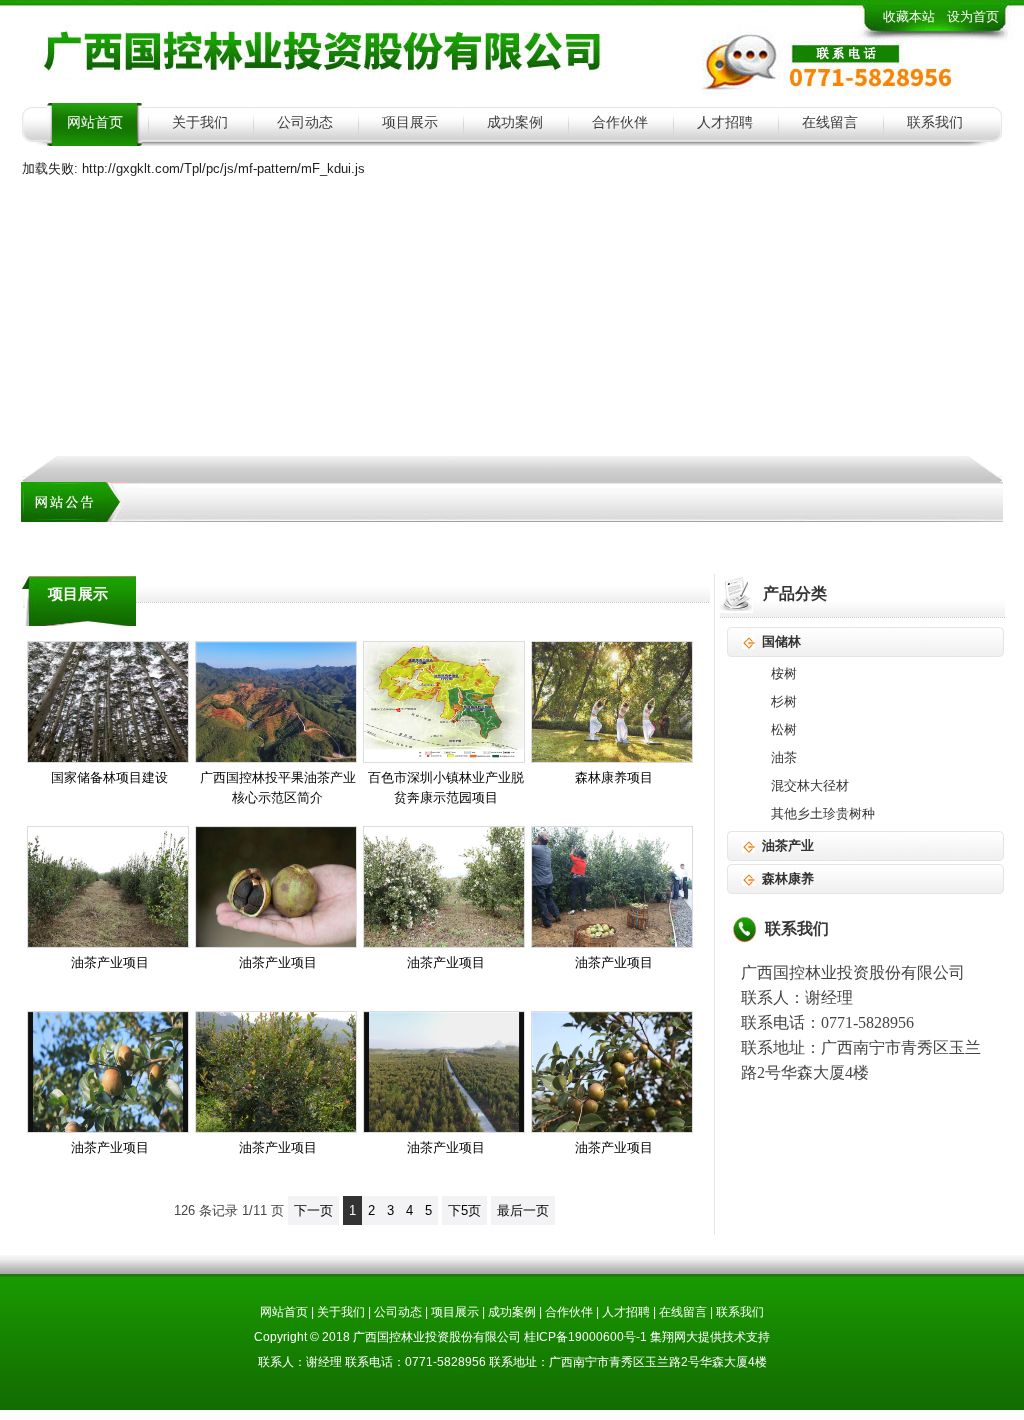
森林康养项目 (614, 777)
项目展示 (410, 122)
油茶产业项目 (110, 962)
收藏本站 (909, 16)
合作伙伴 (620, 122)
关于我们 (200, 122)
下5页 (464, 1210)
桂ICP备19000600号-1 (585, 1337)
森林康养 (788, 878)
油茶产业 (788, 845)
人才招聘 (725, 122)
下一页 (313, 1210)
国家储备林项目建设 (109, 777)
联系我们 (935, 122)
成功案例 (515, 122)
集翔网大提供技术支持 (710, 1337)
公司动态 (305, 122)
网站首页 (95, 122)
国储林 (781, 641)
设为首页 (973, 16)
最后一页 (523, 1210)
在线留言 (830, 122)
